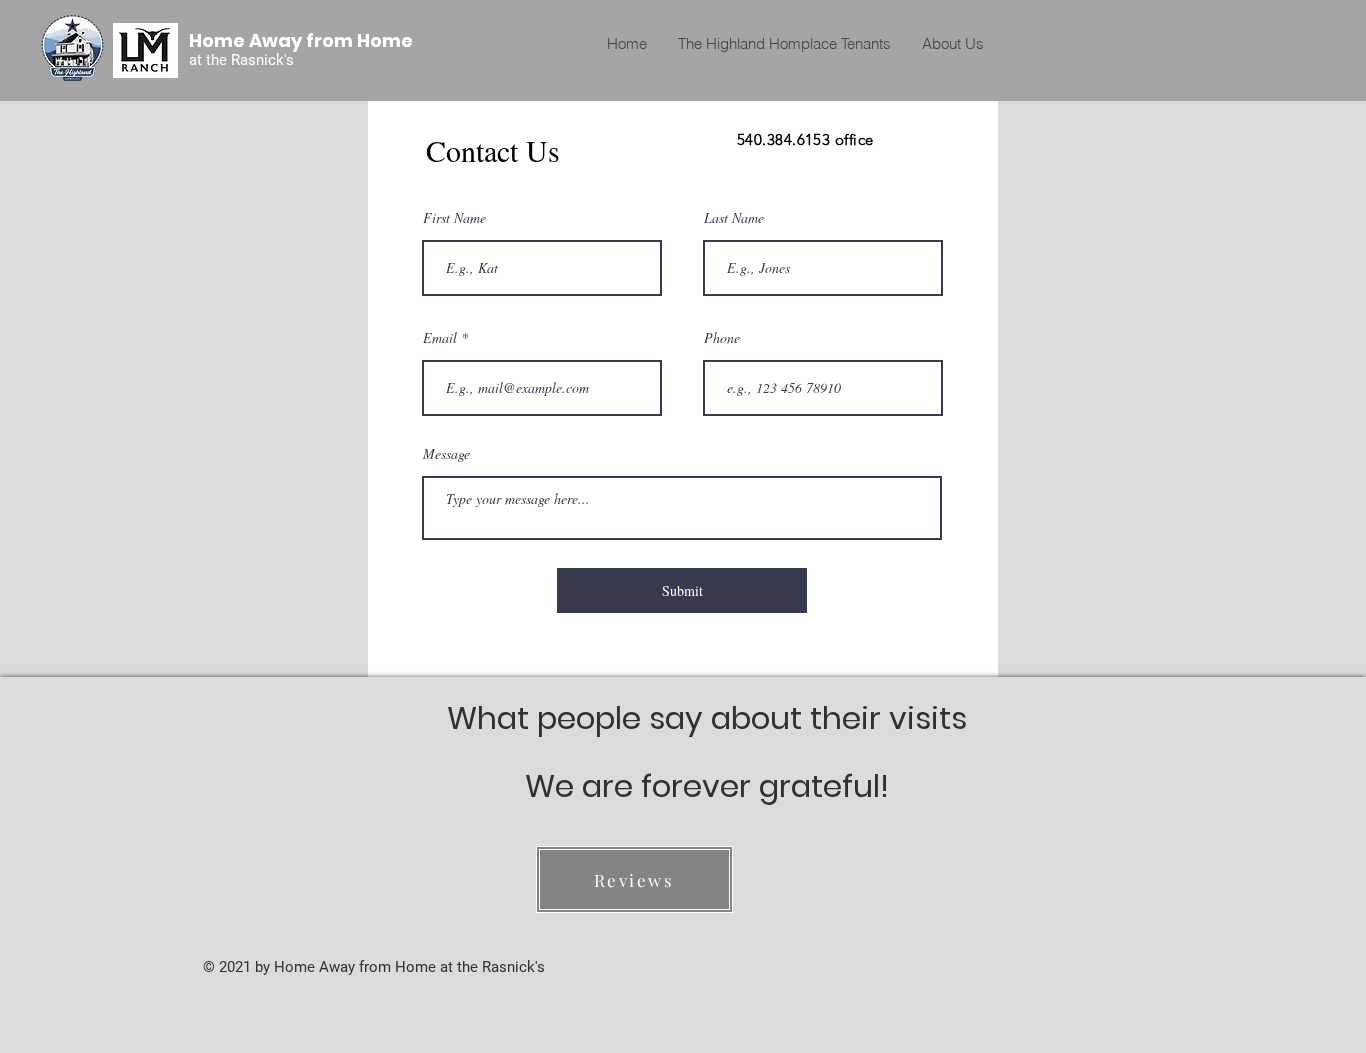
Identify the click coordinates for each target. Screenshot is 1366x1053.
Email (440, 338)
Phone (722, 338)
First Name (454, 218)
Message (446, 454)
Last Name (734, 218)
